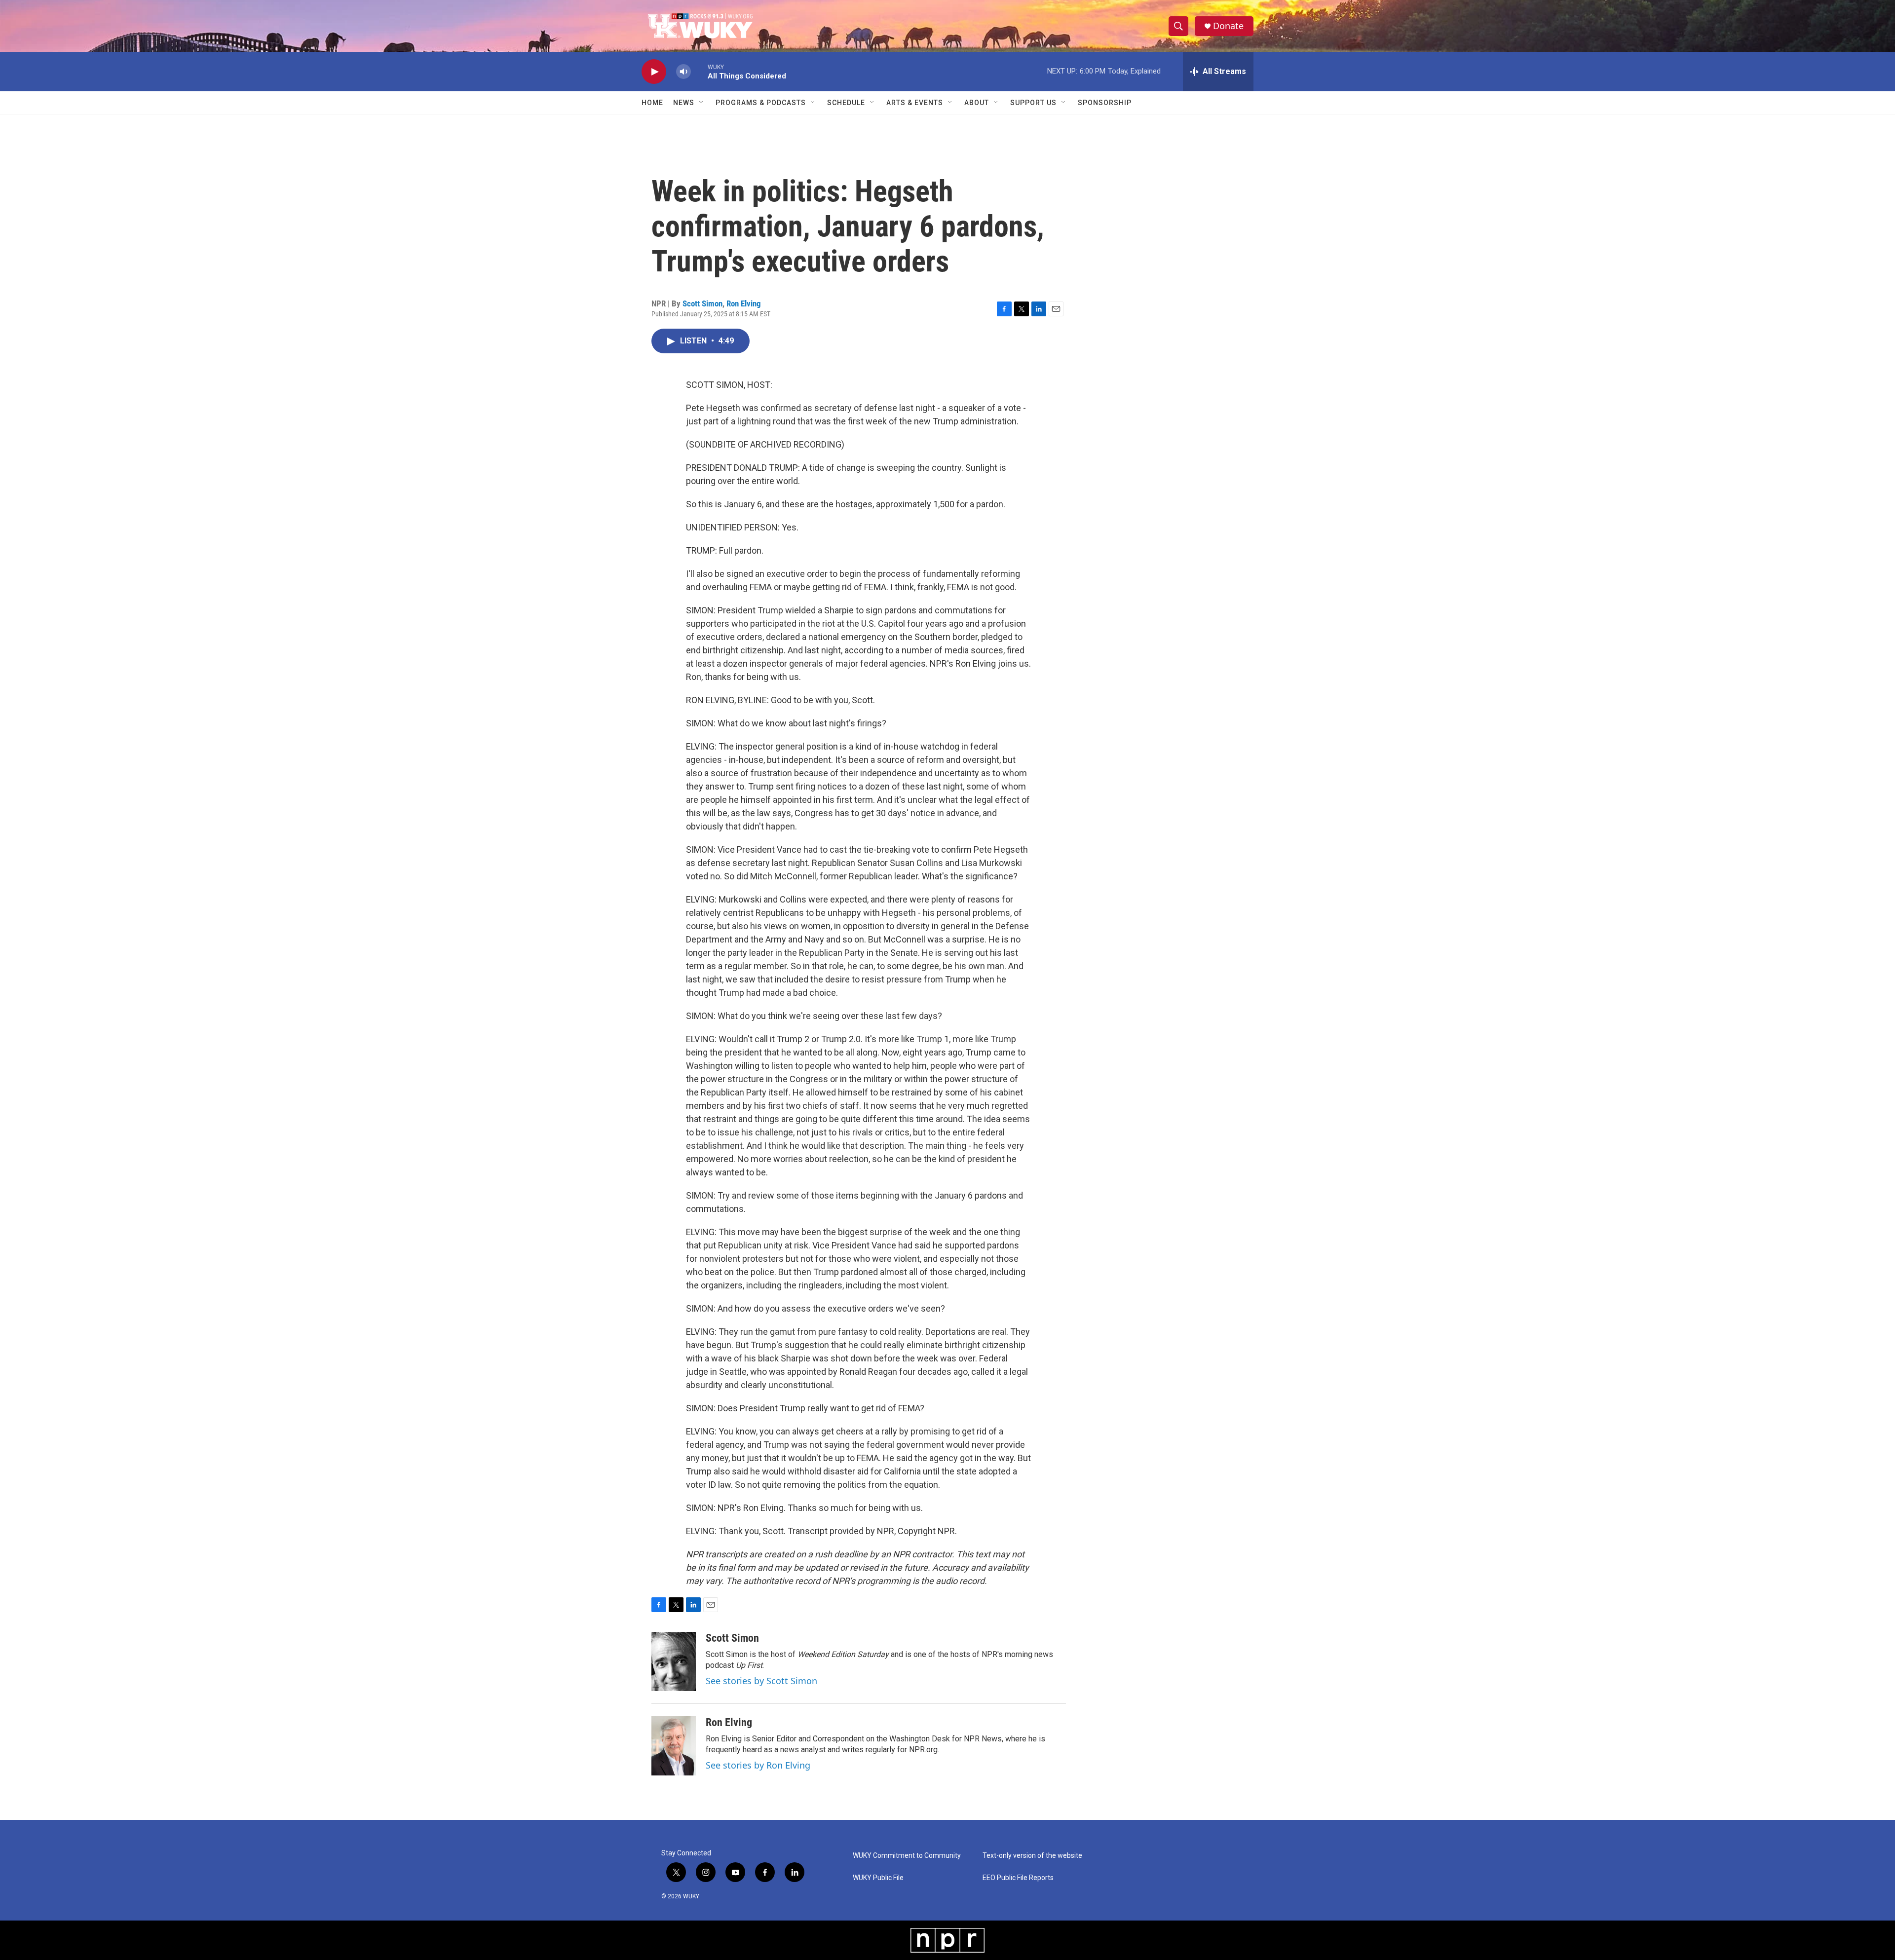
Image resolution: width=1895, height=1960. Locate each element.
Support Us (1033, 103)
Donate (1228, 26)
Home (652, 103)
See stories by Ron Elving (758, 1765)
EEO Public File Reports (1018, 1878)
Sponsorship (1105, 103)
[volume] (683, 72)
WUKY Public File (878, 1878)
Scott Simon (702, 303)
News (684, 103)
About (977, 103)
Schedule (846, 103)
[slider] (699, 71)
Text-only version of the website (1032, 1856)
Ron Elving (744, 303)
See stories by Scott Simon (761, 1681)
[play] (654, 72)
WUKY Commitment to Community (907, 1856)
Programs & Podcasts (761, 103)
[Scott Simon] (674, 1661)
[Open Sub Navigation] (702, 103)
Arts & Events (915, 103)
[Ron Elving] (674, 1746)
